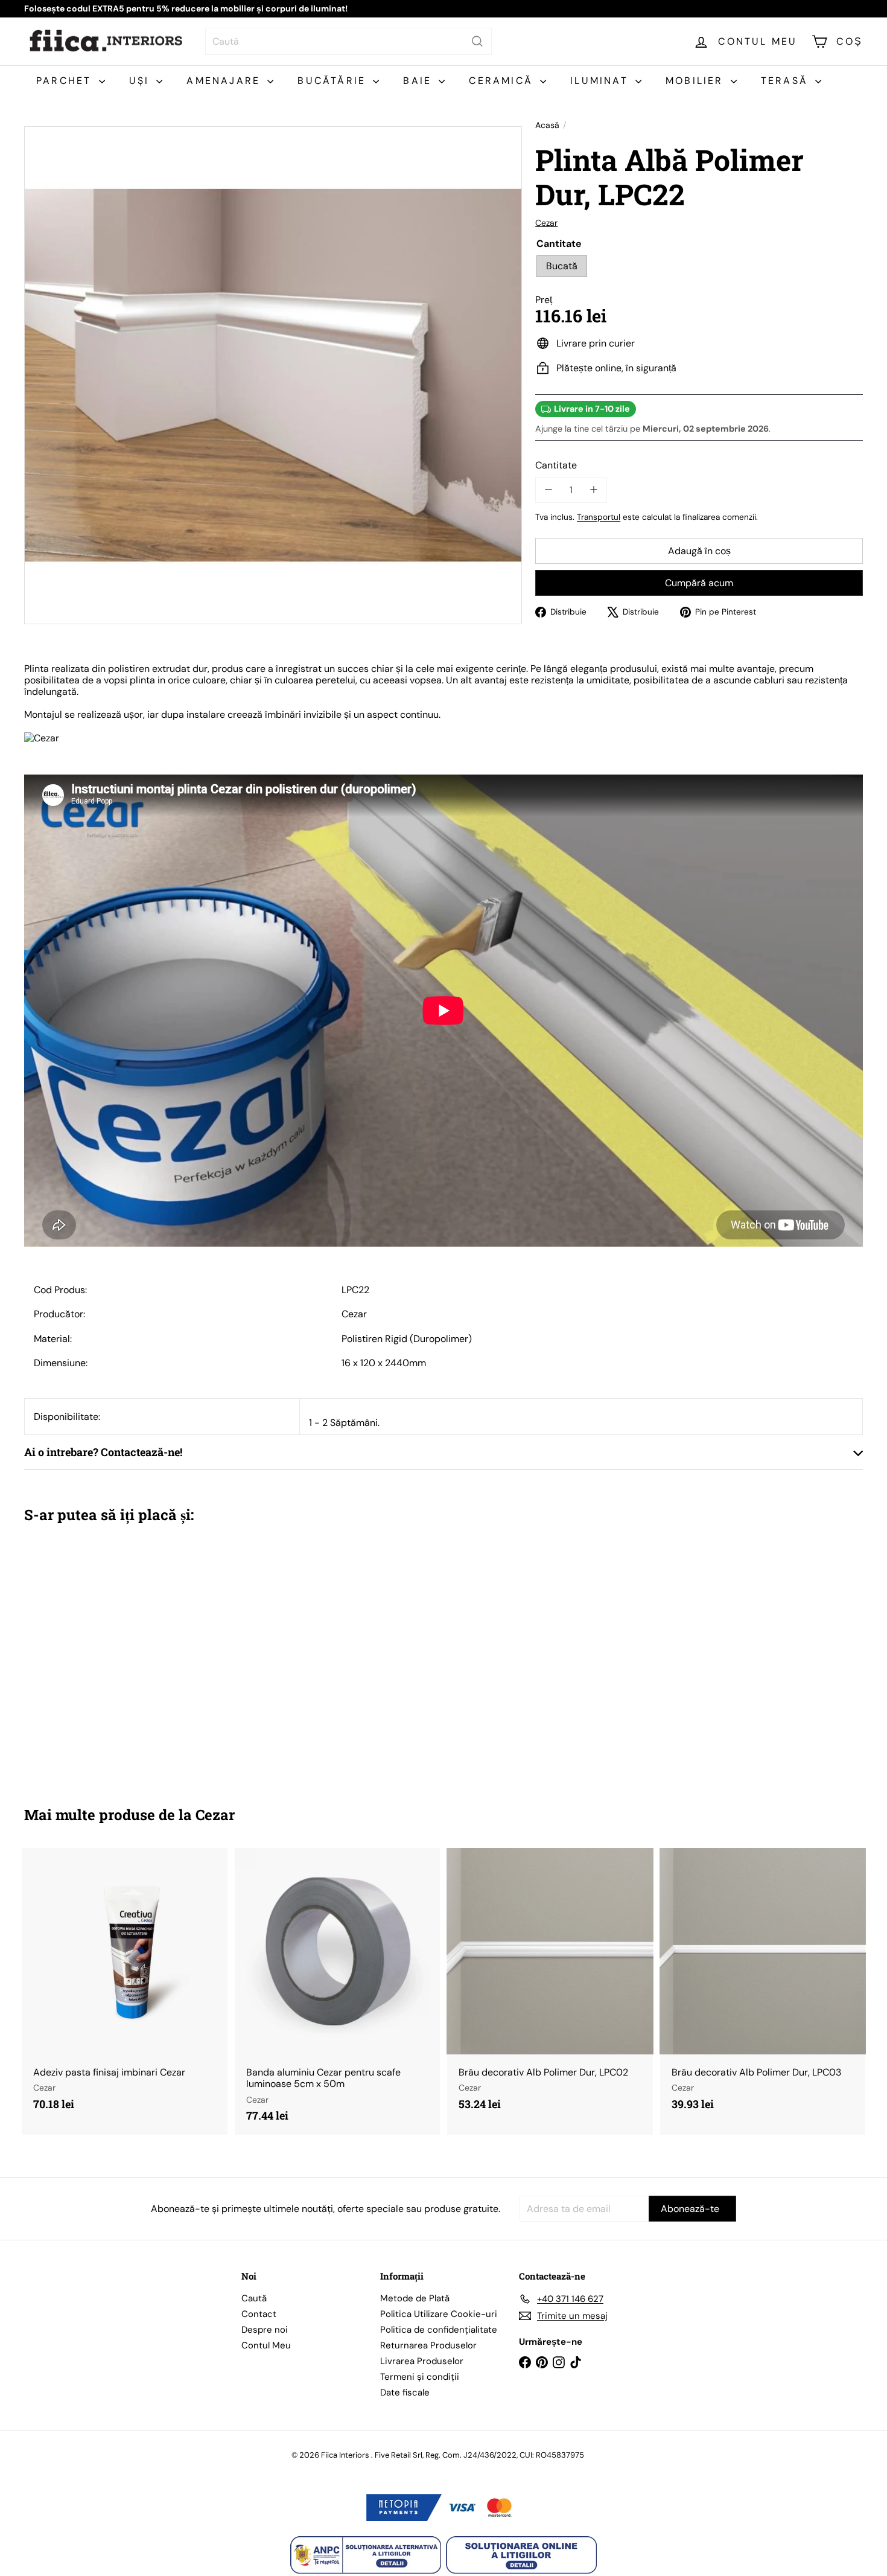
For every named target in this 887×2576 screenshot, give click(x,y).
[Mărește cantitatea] (593, 490)
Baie (419, 81)
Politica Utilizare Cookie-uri (439, 2314)
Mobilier (697, 81)
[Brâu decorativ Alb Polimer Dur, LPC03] (763, 1986)
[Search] (477, 41)
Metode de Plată (415, 2298)
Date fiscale (405, 2392)
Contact (259, 2314)
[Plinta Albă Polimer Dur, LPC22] (89, 1656)
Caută (254, 2298)
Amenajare (225, 81)
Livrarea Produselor (422, 2361)
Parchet (66, 81)
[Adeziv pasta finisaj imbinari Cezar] (125, 1986)
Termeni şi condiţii (420, 2377)
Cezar (215, 1815)
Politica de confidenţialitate (439, 2330)
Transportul (599, 517)
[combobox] (348, 41)
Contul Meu (266, 2345)
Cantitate (556, 465)
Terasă (787, 81)
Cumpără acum (699, 583)
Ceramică (503, 81)
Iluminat (601, 81)
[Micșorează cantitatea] (548, 490)
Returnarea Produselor (428, 2345)
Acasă (547, 125)
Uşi (141, 81)
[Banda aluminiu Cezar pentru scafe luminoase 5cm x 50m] (338, 1991)
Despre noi (265, 2330)
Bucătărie (334, 81)
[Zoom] (273, 375)
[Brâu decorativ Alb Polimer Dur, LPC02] (550, 1986)
